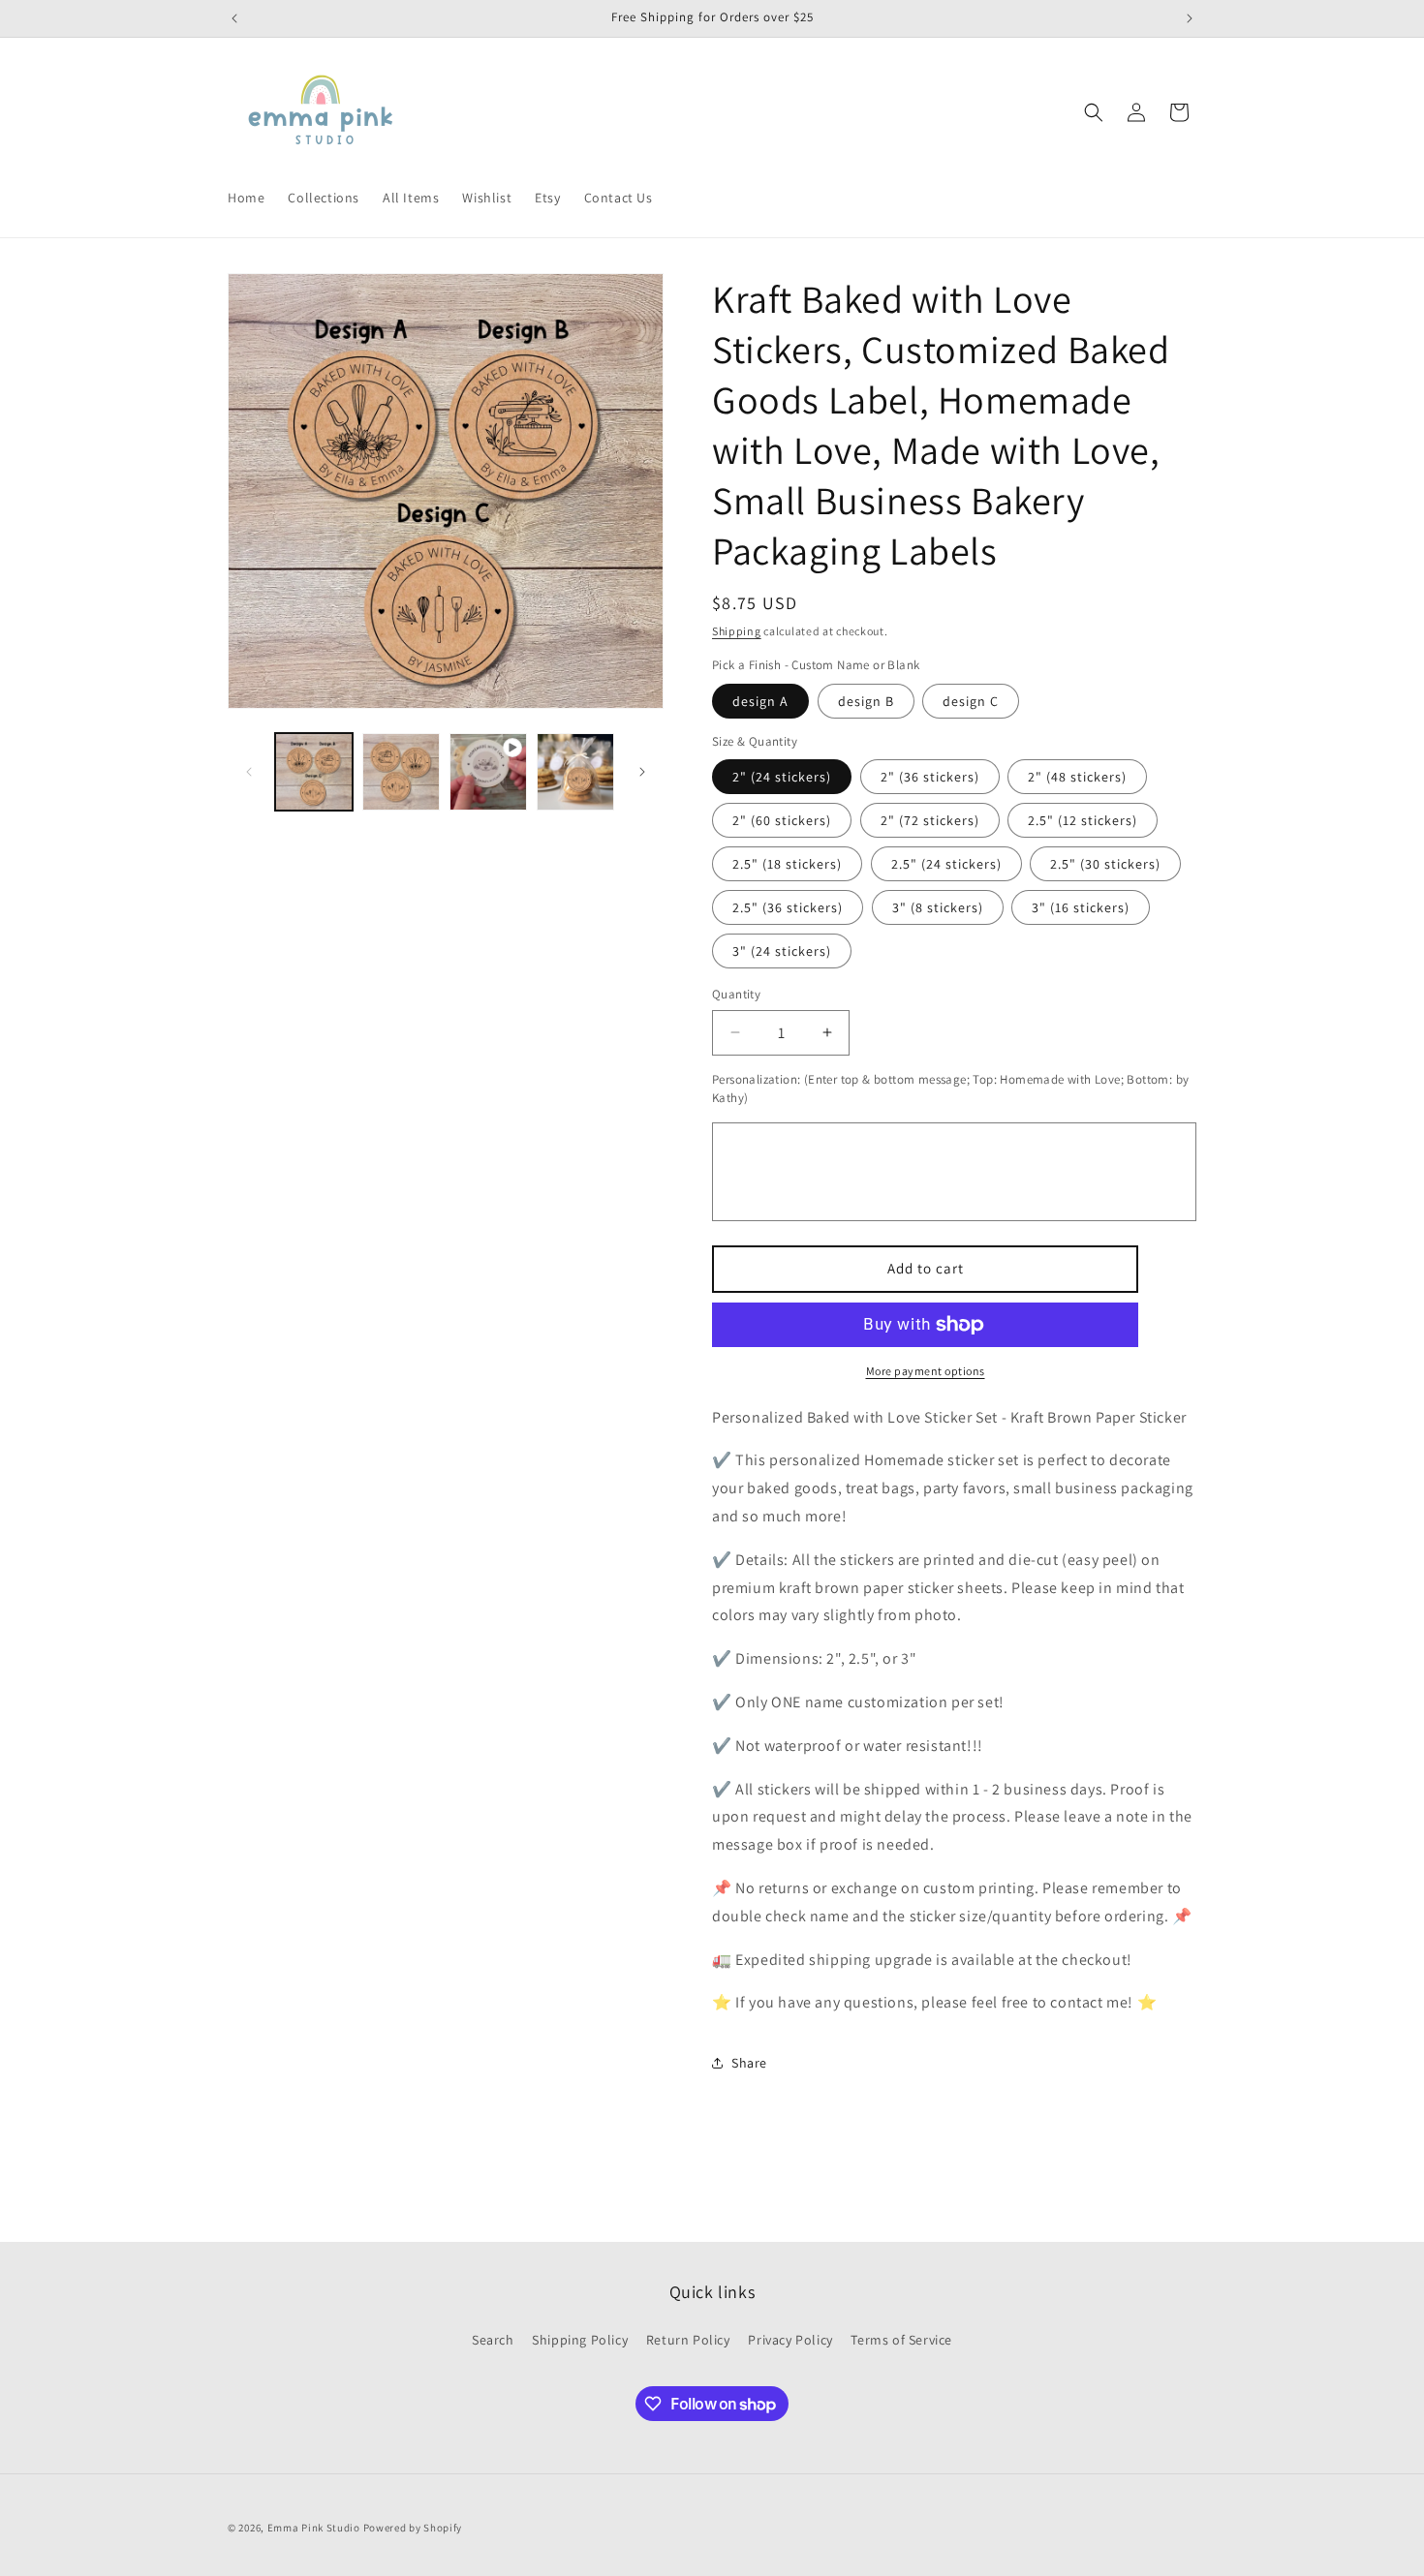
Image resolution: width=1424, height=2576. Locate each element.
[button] (1094, 112)
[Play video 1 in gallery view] (488, 772)
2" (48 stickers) (1077, 777)
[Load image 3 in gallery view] (575, 772)
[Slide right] (642, 772)
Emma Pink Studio (314, 2528)
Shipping (737, 631)
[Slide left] (249, 772)
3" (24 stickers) (782, 951)
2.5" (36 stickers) (788, 907)
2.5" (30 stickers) (1105, 864)
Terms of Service (901, 2340)
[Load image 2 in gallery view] (401, 772)
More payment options (926, 1371)
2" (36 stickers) (930, 777)
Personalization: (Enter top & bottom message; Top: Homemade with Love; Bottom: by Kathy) (950, 1089)
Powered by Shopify (413, 2528)
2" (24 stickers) (782, 777)
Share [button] (749, 2063)
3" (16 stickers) (1081, 907)
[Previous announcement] (234, 18)
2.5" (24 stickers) (946, 864)
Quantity (736, 994)
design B (866, 701)
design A (760, 701)
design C (971, 701)
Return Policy (688, 2340)
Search (493, 2340)
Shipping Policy (580, 2340)
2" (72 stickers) (930, 820)
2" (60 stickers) (782, 820)
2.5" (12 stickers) (1083, 820)
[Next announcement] (1190, 18)
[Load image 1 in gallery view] (314, 772)
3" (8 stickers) (938, 907)
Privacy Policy (790, 2340)
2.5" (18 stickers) (787, 864)
